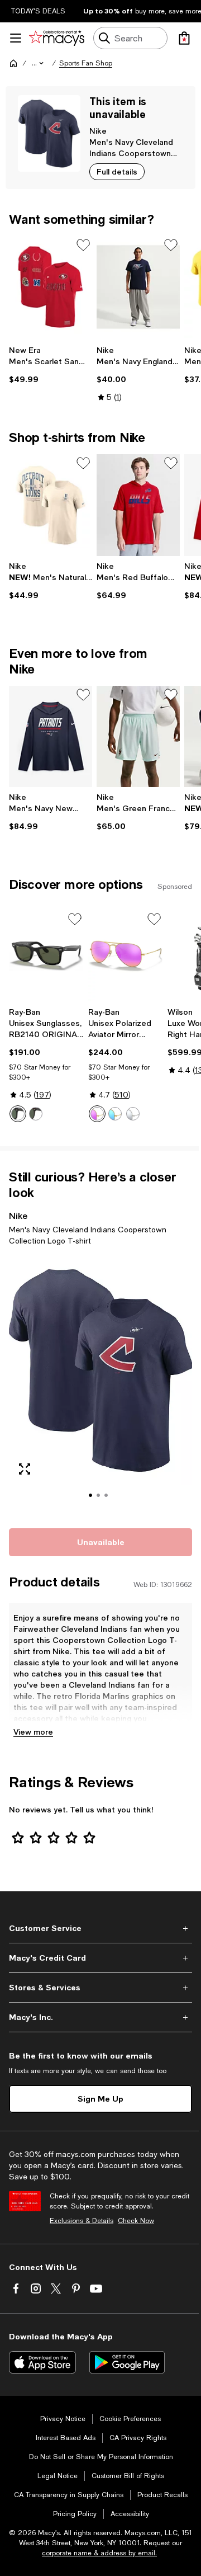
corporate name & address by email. (99, 2553)
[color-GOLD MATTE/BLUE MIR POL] (115, 1114)
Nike (98, 131)
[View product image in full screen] (25, 1469)
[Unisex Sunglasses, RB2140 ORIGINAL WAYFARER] (46, 956)
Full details (117, 171)
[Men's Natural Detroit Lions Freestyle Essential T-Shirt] (51, 505)
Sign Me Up (100, 2099)
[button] (39, 63)
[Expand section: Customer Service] (100, 1928)
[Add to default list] (83, 245)
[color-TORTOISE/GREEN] (36, 1114)
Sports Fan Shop (86, 63)
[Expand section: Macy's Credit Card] (100, 1958)
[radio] (18, 1114)
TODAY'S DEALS (38, 11)
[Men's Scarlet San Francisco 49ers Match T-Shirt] (51, 287)
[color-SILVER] (133, 1114)
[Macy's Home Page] (57, 38)
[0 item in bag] (184, 38)
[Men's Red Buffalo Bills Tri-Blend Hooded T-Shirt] (138, 505)
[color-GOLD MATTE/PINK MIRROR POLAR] (97, 1114)
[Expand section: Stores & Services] (100, 1988)
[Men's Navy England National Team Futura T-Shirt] (138, 287)
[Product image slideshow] (100, 1385)
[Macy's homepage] (13, 63)
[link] (51, 365)
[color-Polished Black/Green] (18, 1114)
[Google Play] (127, 2362)
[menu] (16, 38)
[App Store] (42, 2362)
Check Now (136, 2221)
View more (33, 1732)
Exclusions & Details (82, 2221)
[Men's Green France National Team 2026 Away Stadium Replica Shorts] (138, 737)
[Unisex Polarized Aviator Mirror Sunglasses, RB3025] (126, 956)
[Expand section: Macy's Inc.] (100, 2017)
